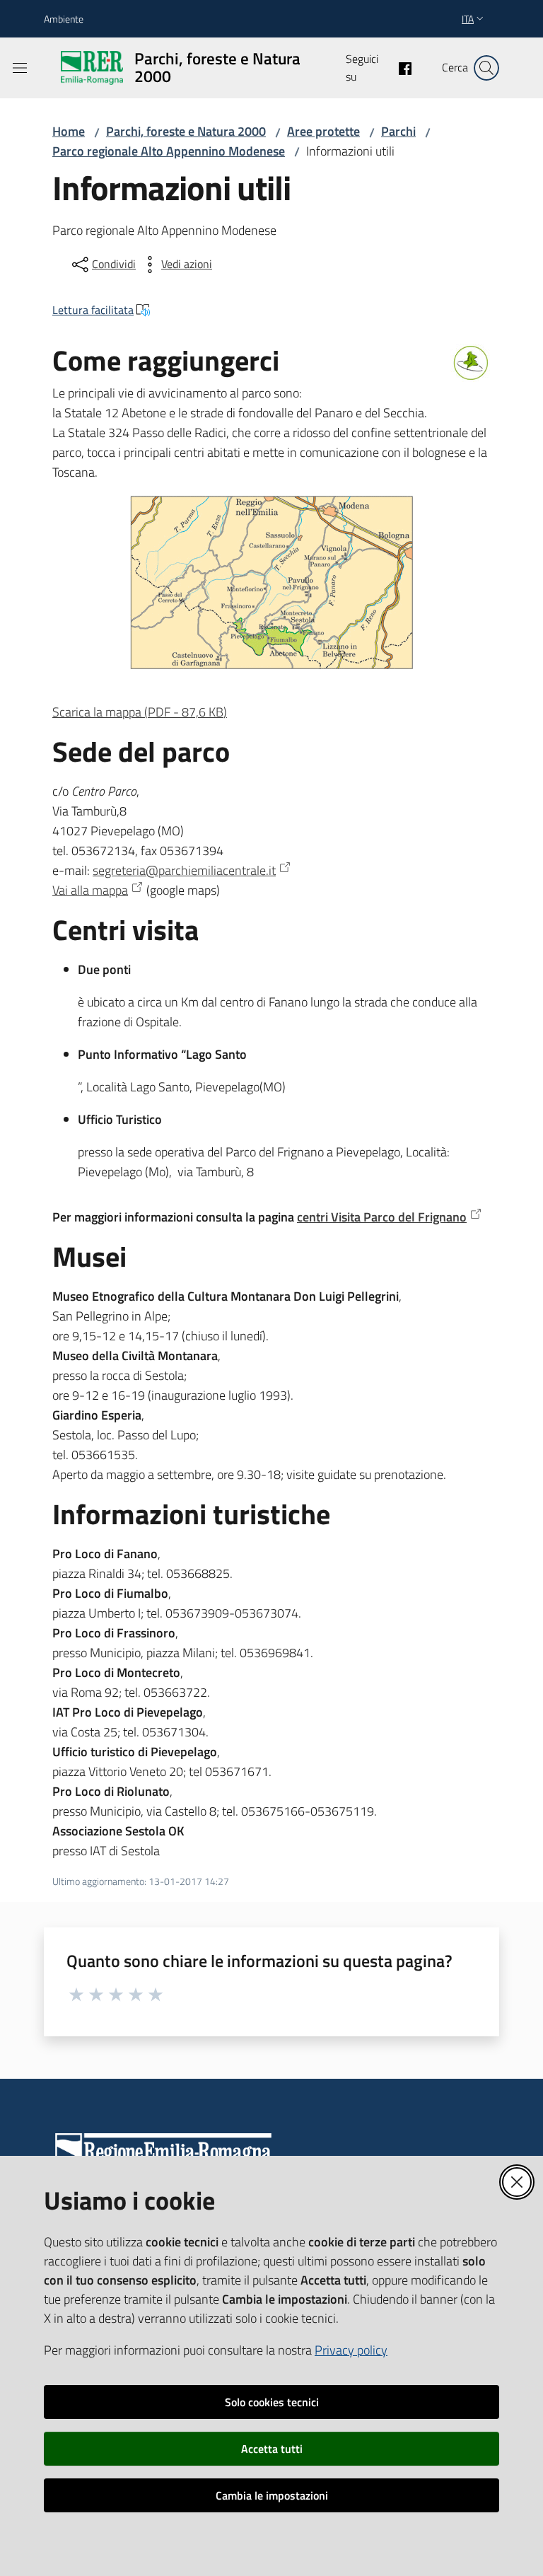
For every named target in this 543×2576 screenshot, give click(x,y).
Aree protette (323, 131)
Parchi (398, 131)
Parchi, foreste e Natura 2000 (186, 131)
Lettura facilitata (93, 310)
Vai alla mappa (90, 890)
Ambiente (64, 19)
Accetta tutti (272, 2449)
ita (468, 19)
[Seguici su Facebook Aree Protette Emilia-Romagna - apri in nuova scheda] (399, 67)
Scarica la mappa (140, 712)
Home (69, 131)
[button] (486, 68)
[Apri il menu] (20, 68)
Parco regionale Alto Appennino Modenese (169, 151)
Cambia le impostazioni (272, 2495)
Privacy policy (351, 2350)
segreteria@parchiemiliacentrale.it (184, 870)
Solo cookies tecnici (272, 2402)
